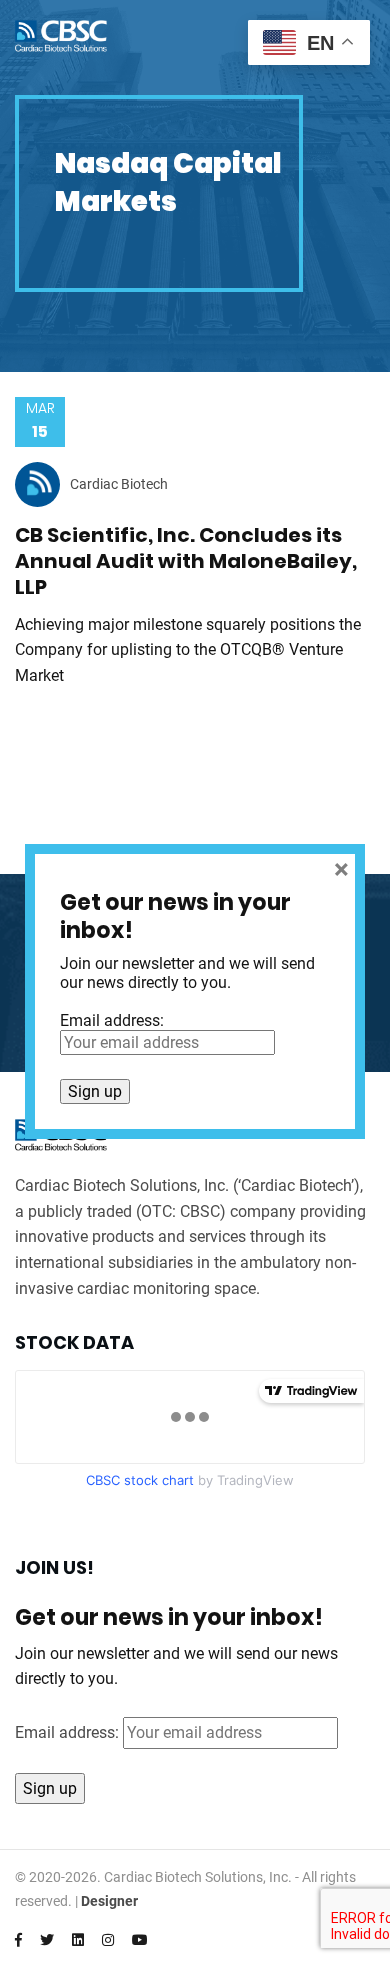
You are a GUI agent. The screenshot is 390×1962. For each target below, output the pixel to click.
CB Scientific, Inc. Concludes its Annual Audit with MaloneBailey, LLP (186, 561)
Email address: (69, 1732)
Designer (109, 1901)
